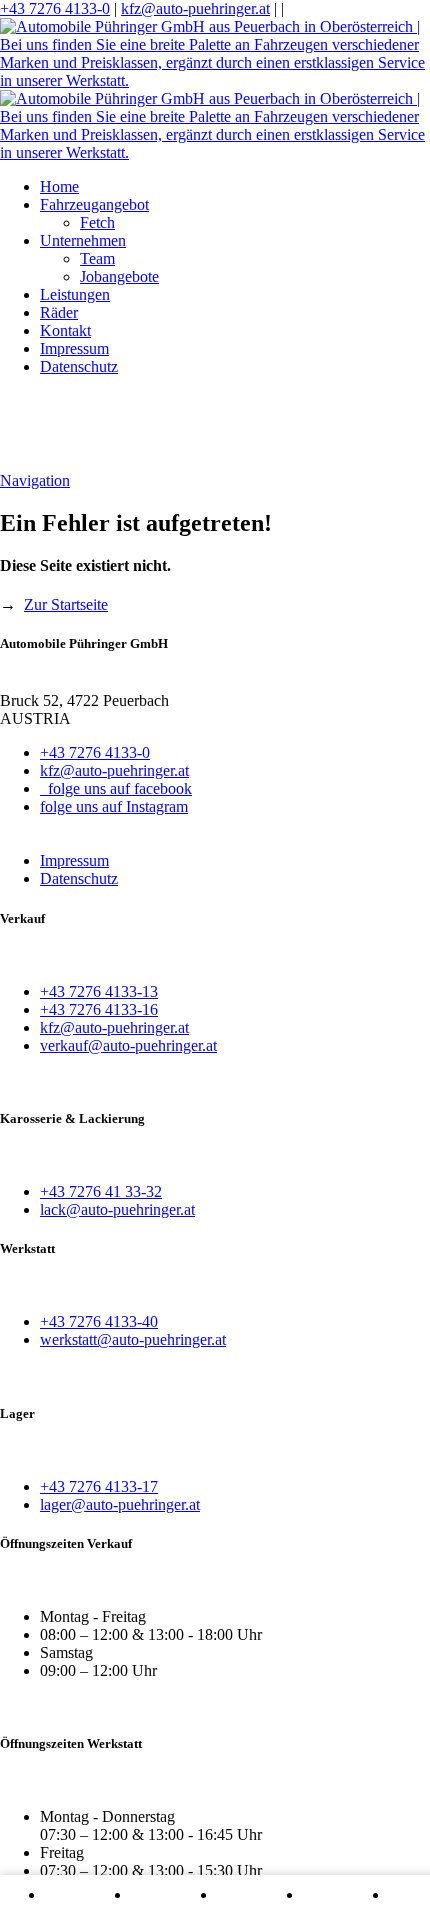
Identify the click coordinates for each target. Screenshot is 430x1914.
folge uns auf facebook (116, 788)
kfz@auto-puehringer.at (195, 8)
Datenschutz (79, 366)
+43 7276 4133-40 (99, 1321)
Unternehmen (83, 240)
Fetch (97, 222)
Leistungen (75, 294)
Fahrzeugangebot (94, 204)
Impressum (74, 348)
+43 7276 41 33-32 (101, 1191)
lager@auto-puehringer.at (120, 1504)
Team (97, 258)
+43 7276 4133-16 (99, 1009)
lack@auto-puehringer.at (117, 1209)
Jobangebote (119, 276)
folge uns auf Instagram (114, 806)
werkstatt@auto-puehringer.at (133, 1339)
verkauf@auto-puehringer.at (128, 1045)
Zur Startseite (66, 604)
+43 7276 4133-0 (55, 8)
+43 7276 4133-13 (99, 991)
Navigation (35, 480)
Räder (59, 312)
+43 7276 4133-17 (99, 1486)
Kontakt (65, 330)
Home (59, 186)
